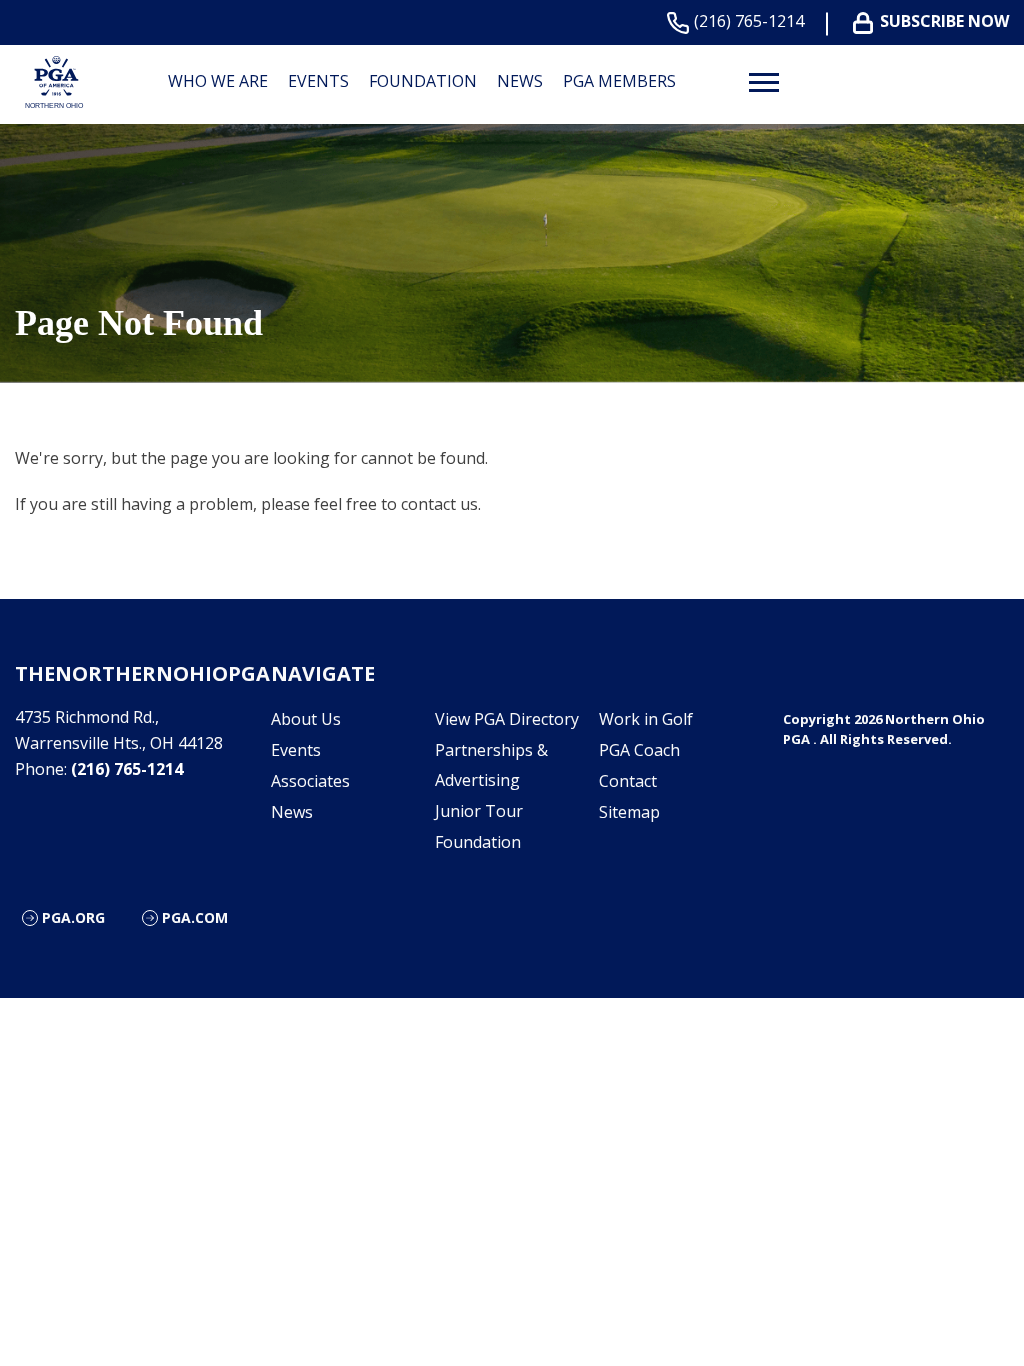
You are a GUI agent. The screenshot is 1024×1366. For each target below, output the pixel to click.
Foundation (423, 81)
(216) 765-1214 (749, 21)
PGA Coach (639, 750)
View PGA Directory (507, 719)
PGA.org (73, 917)
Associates (310, 781)
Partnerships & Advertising (491, 765)
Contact (628, 781)
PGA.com (195, 917)
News (520, 81)
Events (318, 81)
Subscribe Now (944, 21)
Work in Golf (646, 719)
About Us (306, 719)
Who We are (218, 81)
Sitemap (629, 812)
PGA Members (619, 81)
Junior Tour (479, 811)
